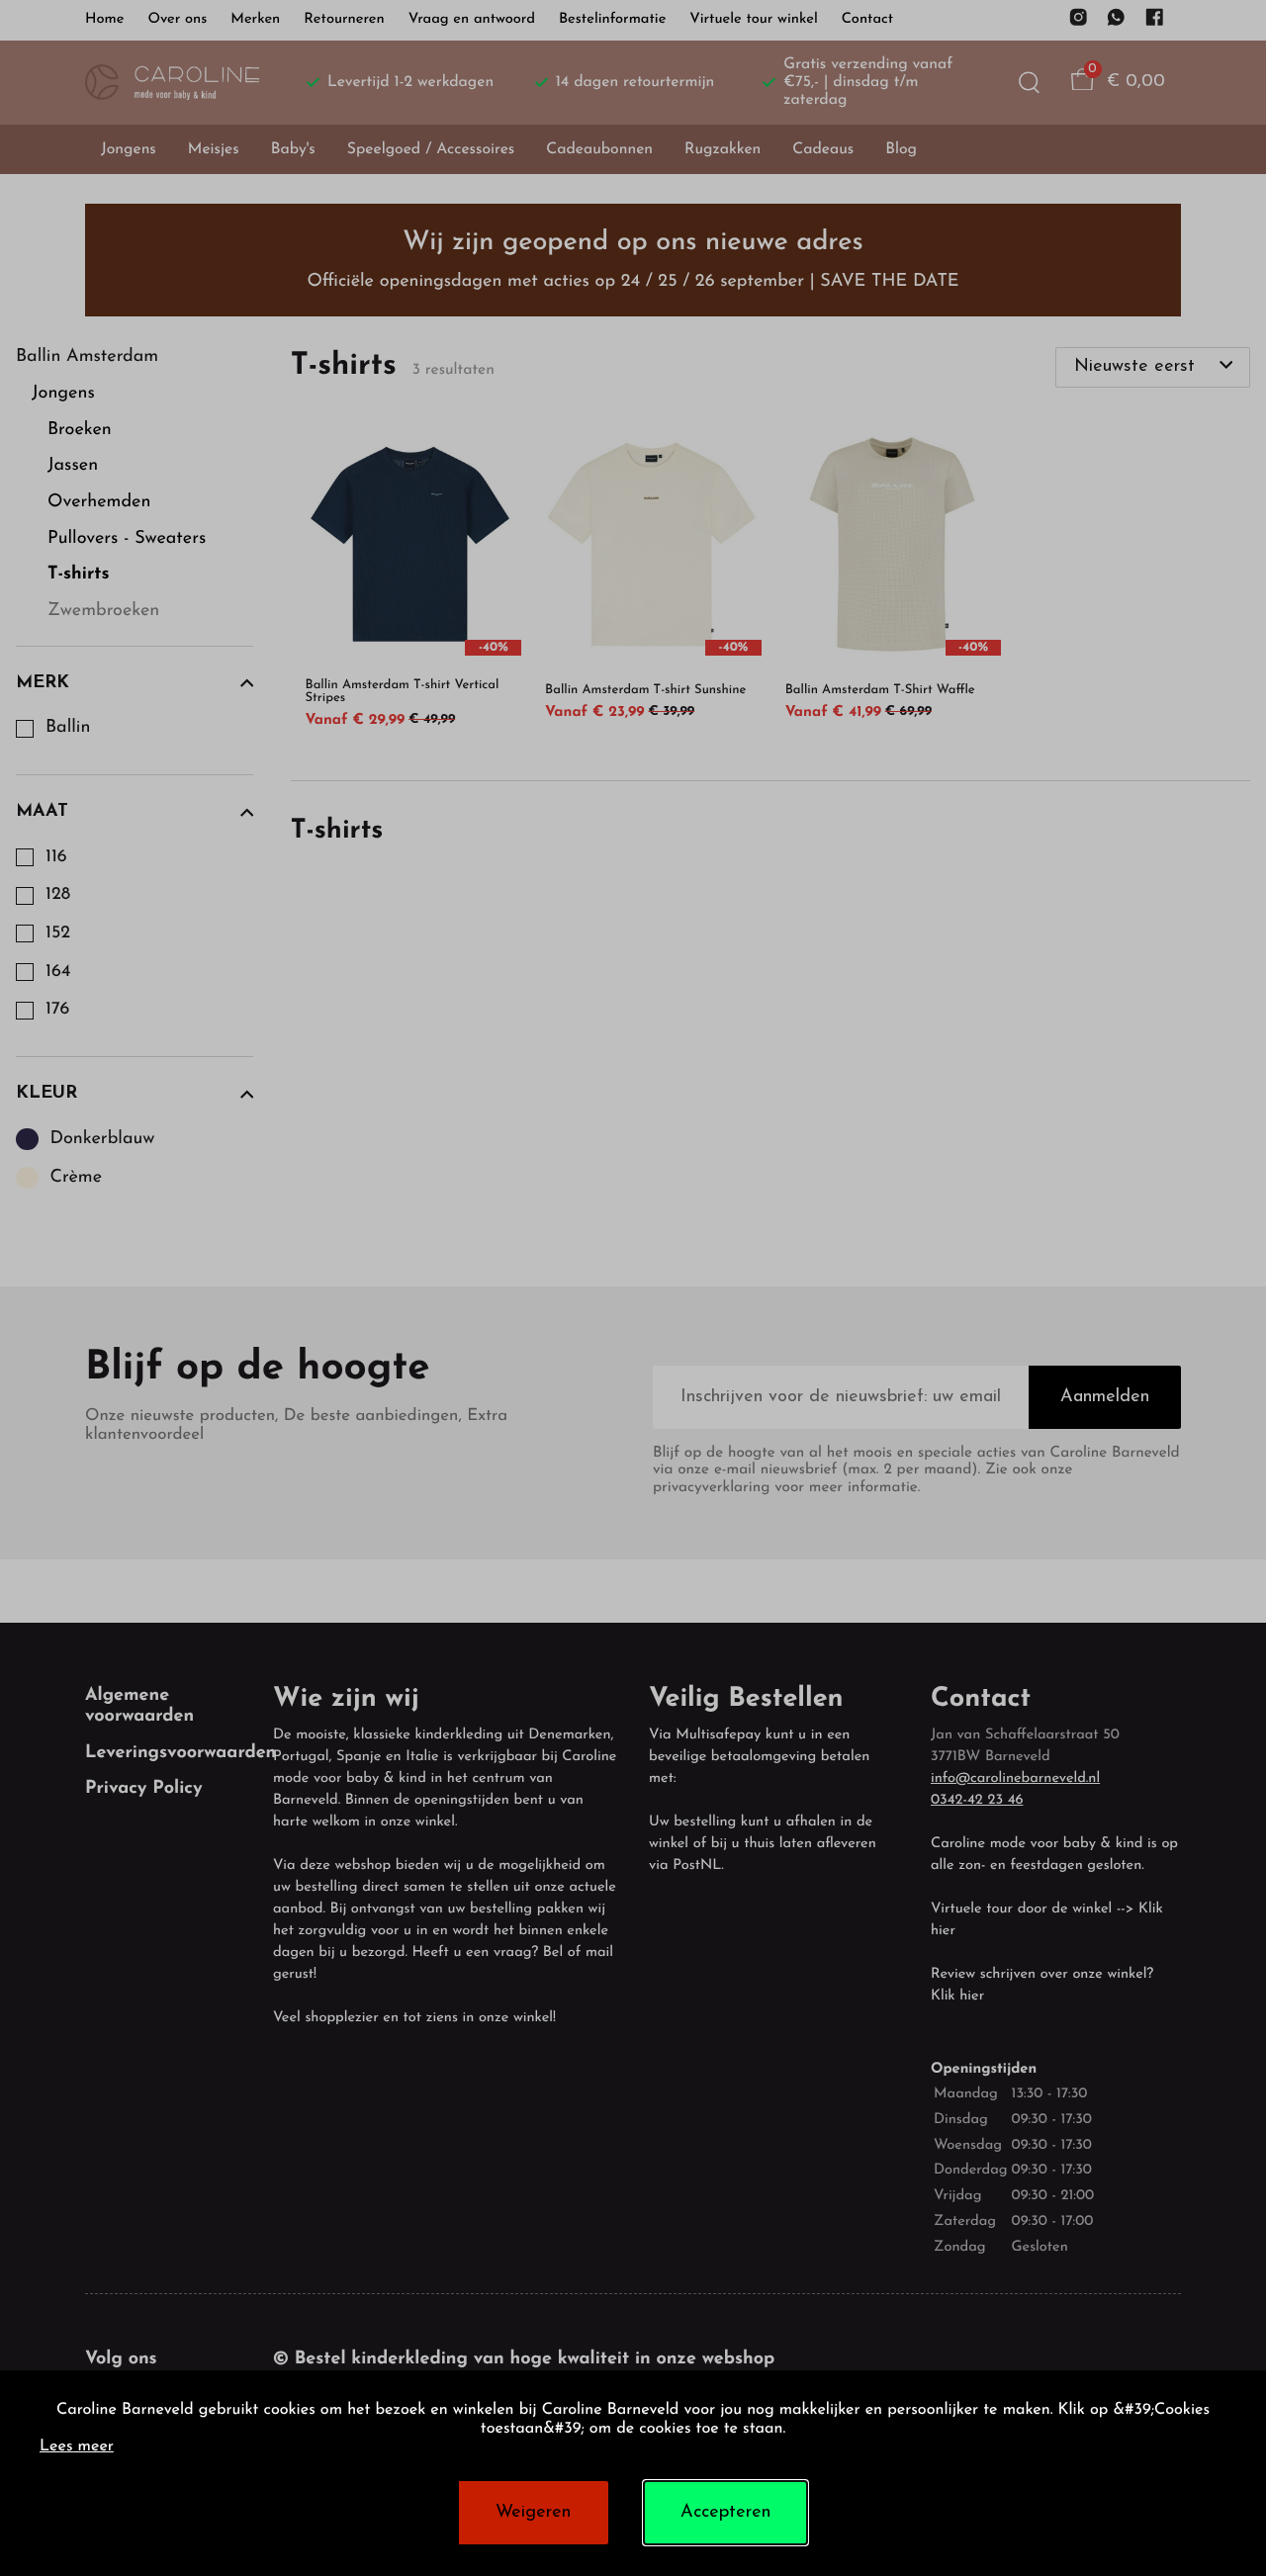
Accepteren (725, 2513)
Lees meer (77, 2447)
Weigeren (533, 2513)
